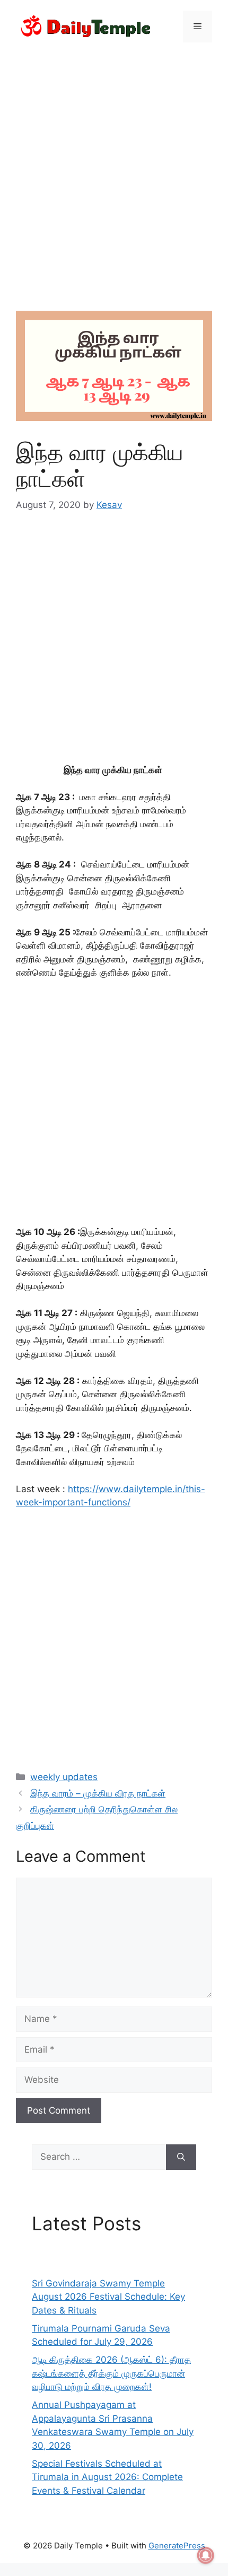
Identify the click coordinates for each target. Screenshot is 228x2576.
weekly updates (64, 1777)
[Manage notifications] (206, 2555)
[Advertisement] (114, 170)
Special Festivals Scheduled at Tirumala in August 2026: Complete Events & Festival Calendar (107, 2477)
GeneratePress (177, 2546)
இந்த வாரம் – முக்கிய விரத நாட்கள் (98, 1793)
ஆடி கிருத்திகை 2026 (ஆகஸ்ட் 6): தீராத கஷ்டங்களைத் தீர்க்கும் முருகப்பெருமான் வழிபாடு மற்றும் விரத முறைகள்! (111, 2373)
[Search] (181, 2157)
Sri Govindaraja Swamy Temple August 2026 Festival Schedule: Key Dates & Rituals (108, 2297)
